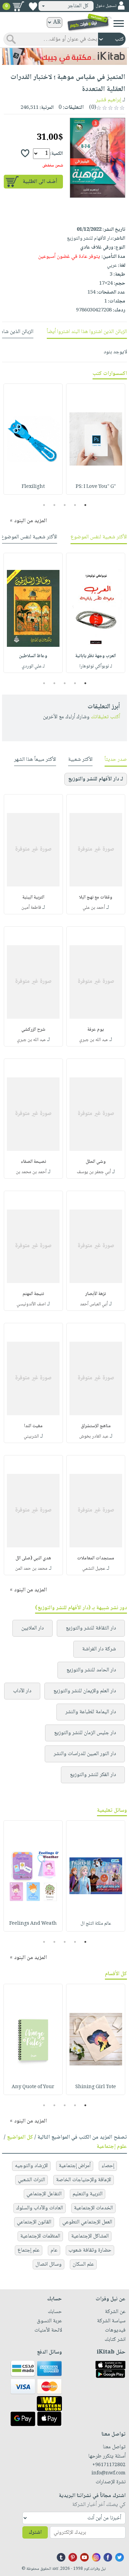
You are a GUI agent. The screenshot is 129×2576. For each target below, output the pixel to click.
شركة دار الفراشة (99, 1649)
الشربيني (31, 1436)
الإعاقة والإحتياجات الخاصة (84, 2180)
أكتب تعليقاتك (105, 717)
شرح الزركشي (33, 1030)
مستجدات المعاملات (96, 1558)
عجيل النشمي (94, 1569)
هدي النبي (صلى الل (33, 1558)
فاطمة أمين (31, 908)
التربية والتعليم (88, 2194)
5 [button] (44, 505)
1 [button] (85, 505)
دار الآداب (22, 1691)
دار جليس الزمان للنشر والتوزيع (85, 1733)
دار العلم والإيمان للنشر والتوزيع (85, 1691)
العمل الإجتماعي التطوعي (87, 2222)
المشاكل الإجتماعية (90, 2236)
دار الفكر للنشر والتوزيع (93, 1775)
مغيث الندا (33, 1426)
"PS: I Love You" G (96, 487)
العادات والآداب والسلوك (40, 2208)
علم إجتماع (29, 2250)
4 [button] (54, 505)
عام (54, 2250)
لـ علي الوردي (33, 666)
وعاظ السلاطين (33, 656)
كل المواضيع (20, 2137)
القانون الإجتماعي (34, 2222)
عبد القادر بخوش (94, 1436)
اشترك (35, 2533)
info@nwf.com (109, 2473)
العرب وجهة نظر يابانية (96, 656)
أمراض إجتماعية (75, 2166)
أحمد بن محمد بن (31, 1172)
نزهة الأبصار (96, 1294)
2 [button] (75, 505)
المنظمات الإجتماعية (40, 2236)
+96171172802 (109, 2465)
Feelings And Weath (33, 1924)
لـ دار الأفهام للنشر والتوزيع (96, 779)
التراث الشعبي (31, 2180)
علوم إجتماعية (112, 2147)
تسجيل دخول (106, 6)
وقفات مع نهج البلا (96, 897)
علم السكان (83, 2264)
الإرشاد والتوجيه (31, 2166)
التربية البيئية (33, 897)
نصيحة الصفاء (33, 1162)
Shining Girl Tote (96, 2087)
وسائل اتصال (49, 2264)
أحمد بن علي (94, 908)
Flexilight (33, 487)
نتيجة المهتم (33, 1294)
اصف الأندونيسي (31, 1304)
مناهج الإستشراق (96, 1426)
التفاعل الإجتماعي (44, 2194)
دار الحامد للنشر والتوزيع (91, 1670)
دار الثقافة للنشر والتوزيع (91, 1628)
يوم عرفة (96, 1030)
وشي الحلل (96, 1162)
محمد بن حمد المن (31, 1569)
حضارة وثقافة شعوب (90, 2250)
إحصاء (108, 2166)
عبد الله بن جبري (94, 1040)
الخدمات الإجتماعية (93, 2208)
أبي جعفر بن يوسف (94, 1172)
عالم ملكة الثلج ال (96, 1924)
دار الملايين (33, 1628)
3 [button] (64, 505)
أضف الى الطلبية (40, 182)
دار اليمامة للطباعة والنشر (91, 1712)
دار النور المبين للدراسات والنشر (85, 1754)
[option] (96, 439)
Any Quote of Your (33, 2087)
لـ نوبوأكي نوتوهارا (96, 666)
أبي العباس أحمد (94, 1304)
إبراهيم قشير (109, 100)
